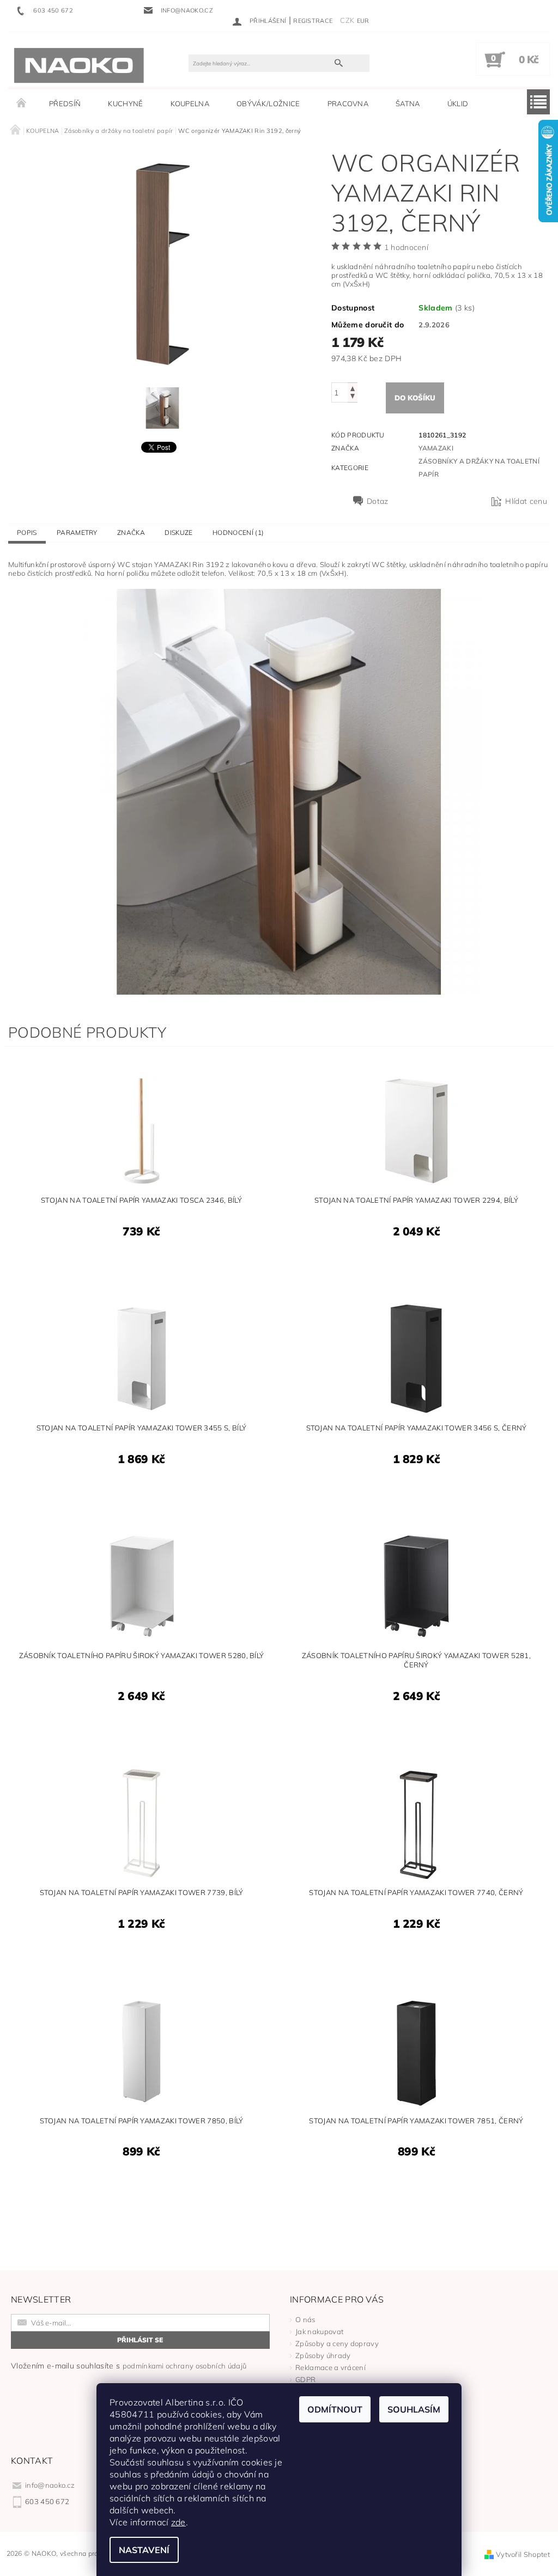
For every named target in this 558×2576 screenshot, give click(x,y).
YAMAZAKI (436, 448)
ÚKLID (458, 103)
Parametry (77, 532)
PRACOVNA (348, 103)
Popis (27, 532)
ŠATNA (408, 103)
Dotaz (378, 501)
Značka (131, 532)
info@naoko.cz (50, 2485)
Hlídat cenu (526, 501)
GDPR (305, 2379)
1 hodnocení (407, 247)
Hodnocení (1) (238, 532)
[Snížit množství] (353, 397)
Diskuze (178, 532)
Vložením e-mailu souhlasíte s (129, 2366)
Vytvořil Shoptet (523, 2554)
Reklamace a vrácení (330, 2367)
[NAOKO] (79, 65)
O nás (305, 2319)
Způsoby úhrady (323, 2355)
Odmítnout (335, 2409)
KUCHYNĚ (125, 103)
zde (178, 2522)
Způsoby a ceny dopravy (337, 2343)
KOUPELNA (190, 103)
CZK (347, 20)
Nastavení (144, 2550)
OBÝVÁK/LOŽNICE (268, 103)
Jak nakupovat (319, 2331)
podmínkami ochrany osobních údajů (185, 2366)
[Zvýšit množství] (353, 388)
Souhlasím (414, 2409)
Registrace (313, 21)
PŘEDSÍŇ (65, 103)
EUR (363, 21)
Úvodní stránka (22, 103)
